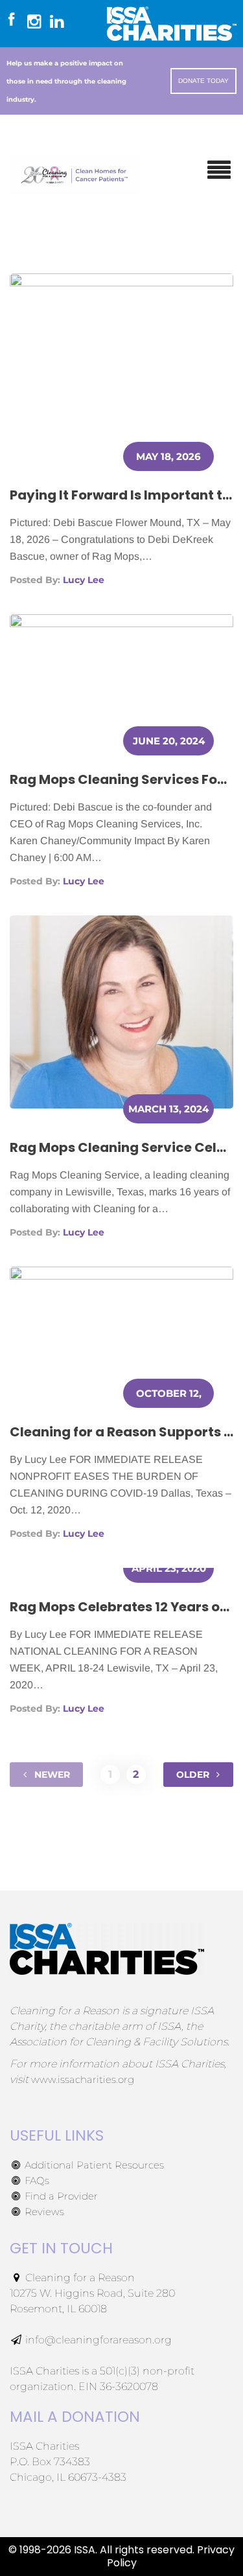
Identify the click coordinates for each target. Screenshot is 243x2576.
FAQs (36, 2180)
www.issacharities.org (83, 2079)
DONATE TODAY (203, 81)
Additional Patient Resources (93, 2165)
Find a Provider (60, 2196)
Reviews (43, 2212)
